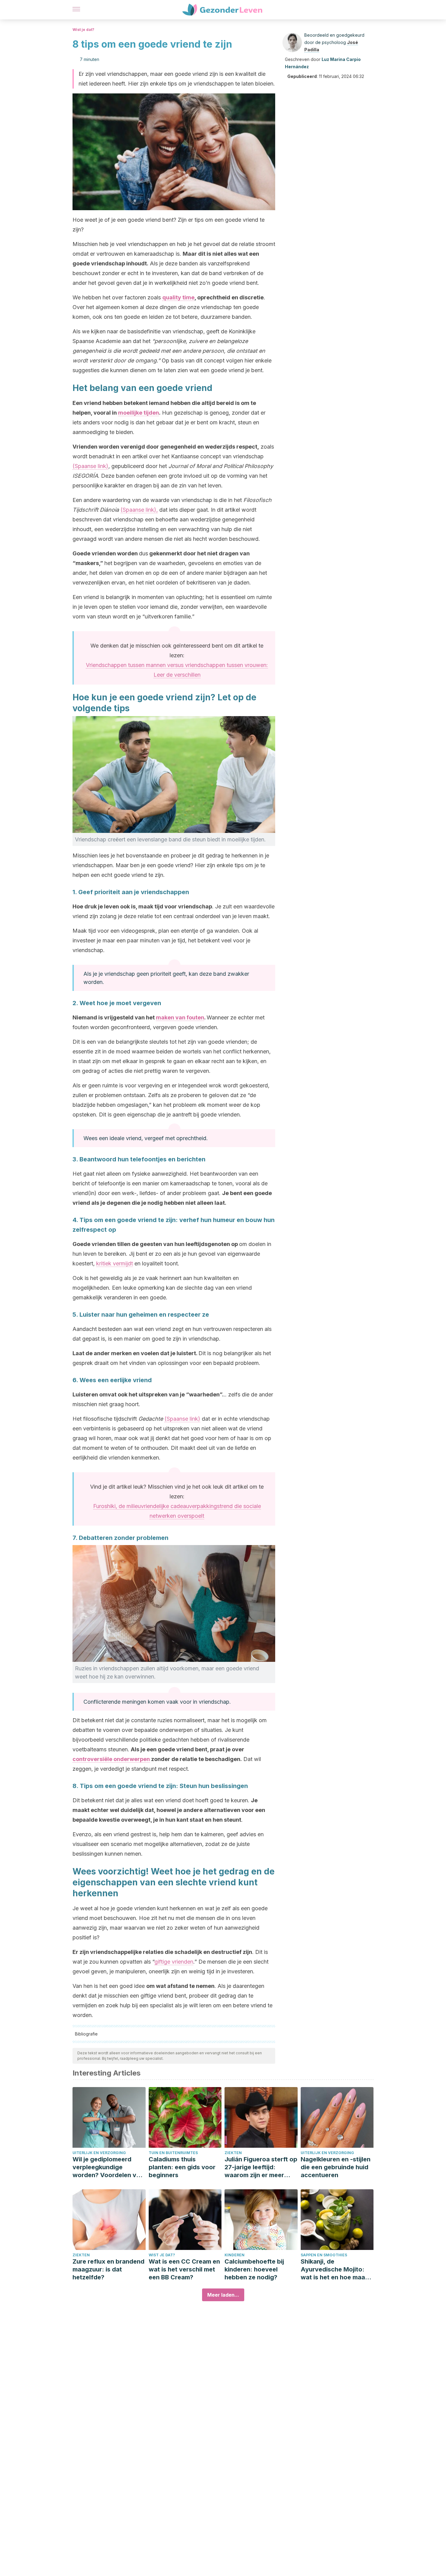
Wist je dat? (83, 30)
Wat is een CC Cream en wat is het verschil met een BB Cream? (184, 2269)
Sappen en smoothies (324, 2255)
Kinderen (235, 2255)
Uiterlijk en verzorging (99, 2153)
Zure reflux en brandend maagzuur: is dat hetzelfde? (108, 2269)
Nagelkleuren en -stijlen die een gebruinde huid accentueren (336, 2167)
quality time (178, 297)
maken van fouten (180, 1017)
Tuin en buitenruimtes (173, 2153)
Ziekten (233, 2153)
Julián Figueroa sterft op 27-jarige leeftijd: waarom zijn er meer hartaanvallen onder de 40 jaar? (261, 2167)
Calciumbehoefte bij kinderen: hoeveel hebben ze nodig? (254, 2269)
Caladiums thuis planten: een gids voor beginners (182, 2167)
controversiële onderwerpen (111, 1759)
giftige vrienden (174, 1962)
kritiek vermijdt (115, 1263)
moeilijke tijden (139, 413)
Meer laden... (223, 2295)
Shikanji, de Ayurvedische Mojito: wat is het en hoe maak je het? (334, 2270)
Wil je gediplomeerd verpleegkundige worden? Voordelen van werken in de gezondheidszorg (108, 2167)
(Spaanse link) (90, 466)
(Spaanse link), (139, 510)
